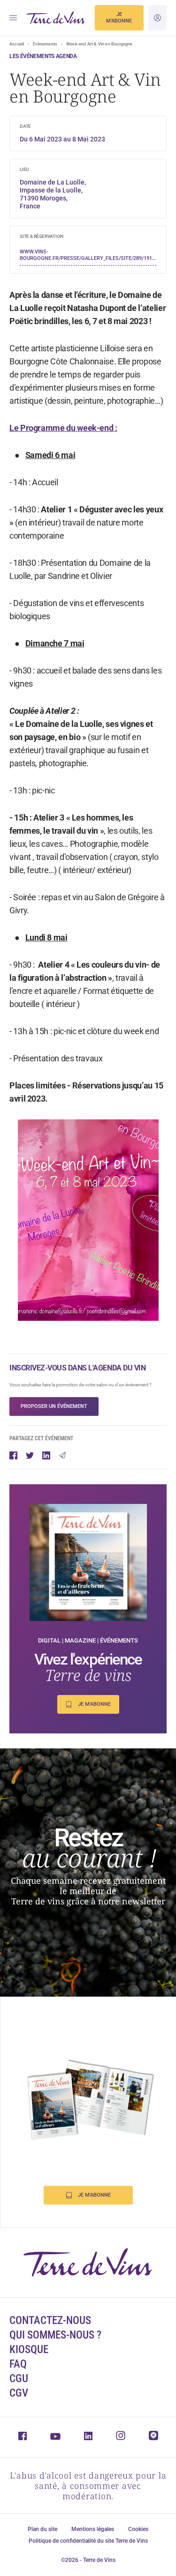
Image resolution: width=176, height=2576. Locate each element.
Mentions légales (93, 2529)
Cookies (138, 2529)
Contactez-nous (50, 2321)
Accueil (17, 44)
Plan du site (42, 2529)
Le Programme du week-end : (63, 428)
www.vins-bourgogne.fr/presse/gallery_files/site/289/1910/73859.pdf (88, 255)
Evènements (45, 44)
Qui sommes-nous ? (55, 2335)
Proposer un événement (54, 1406)
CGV (19, 2393)
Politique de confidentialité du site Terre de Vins (88, 2541)
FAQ (18, 2364)
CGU (19, 2379)
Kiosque (29, 2350)
